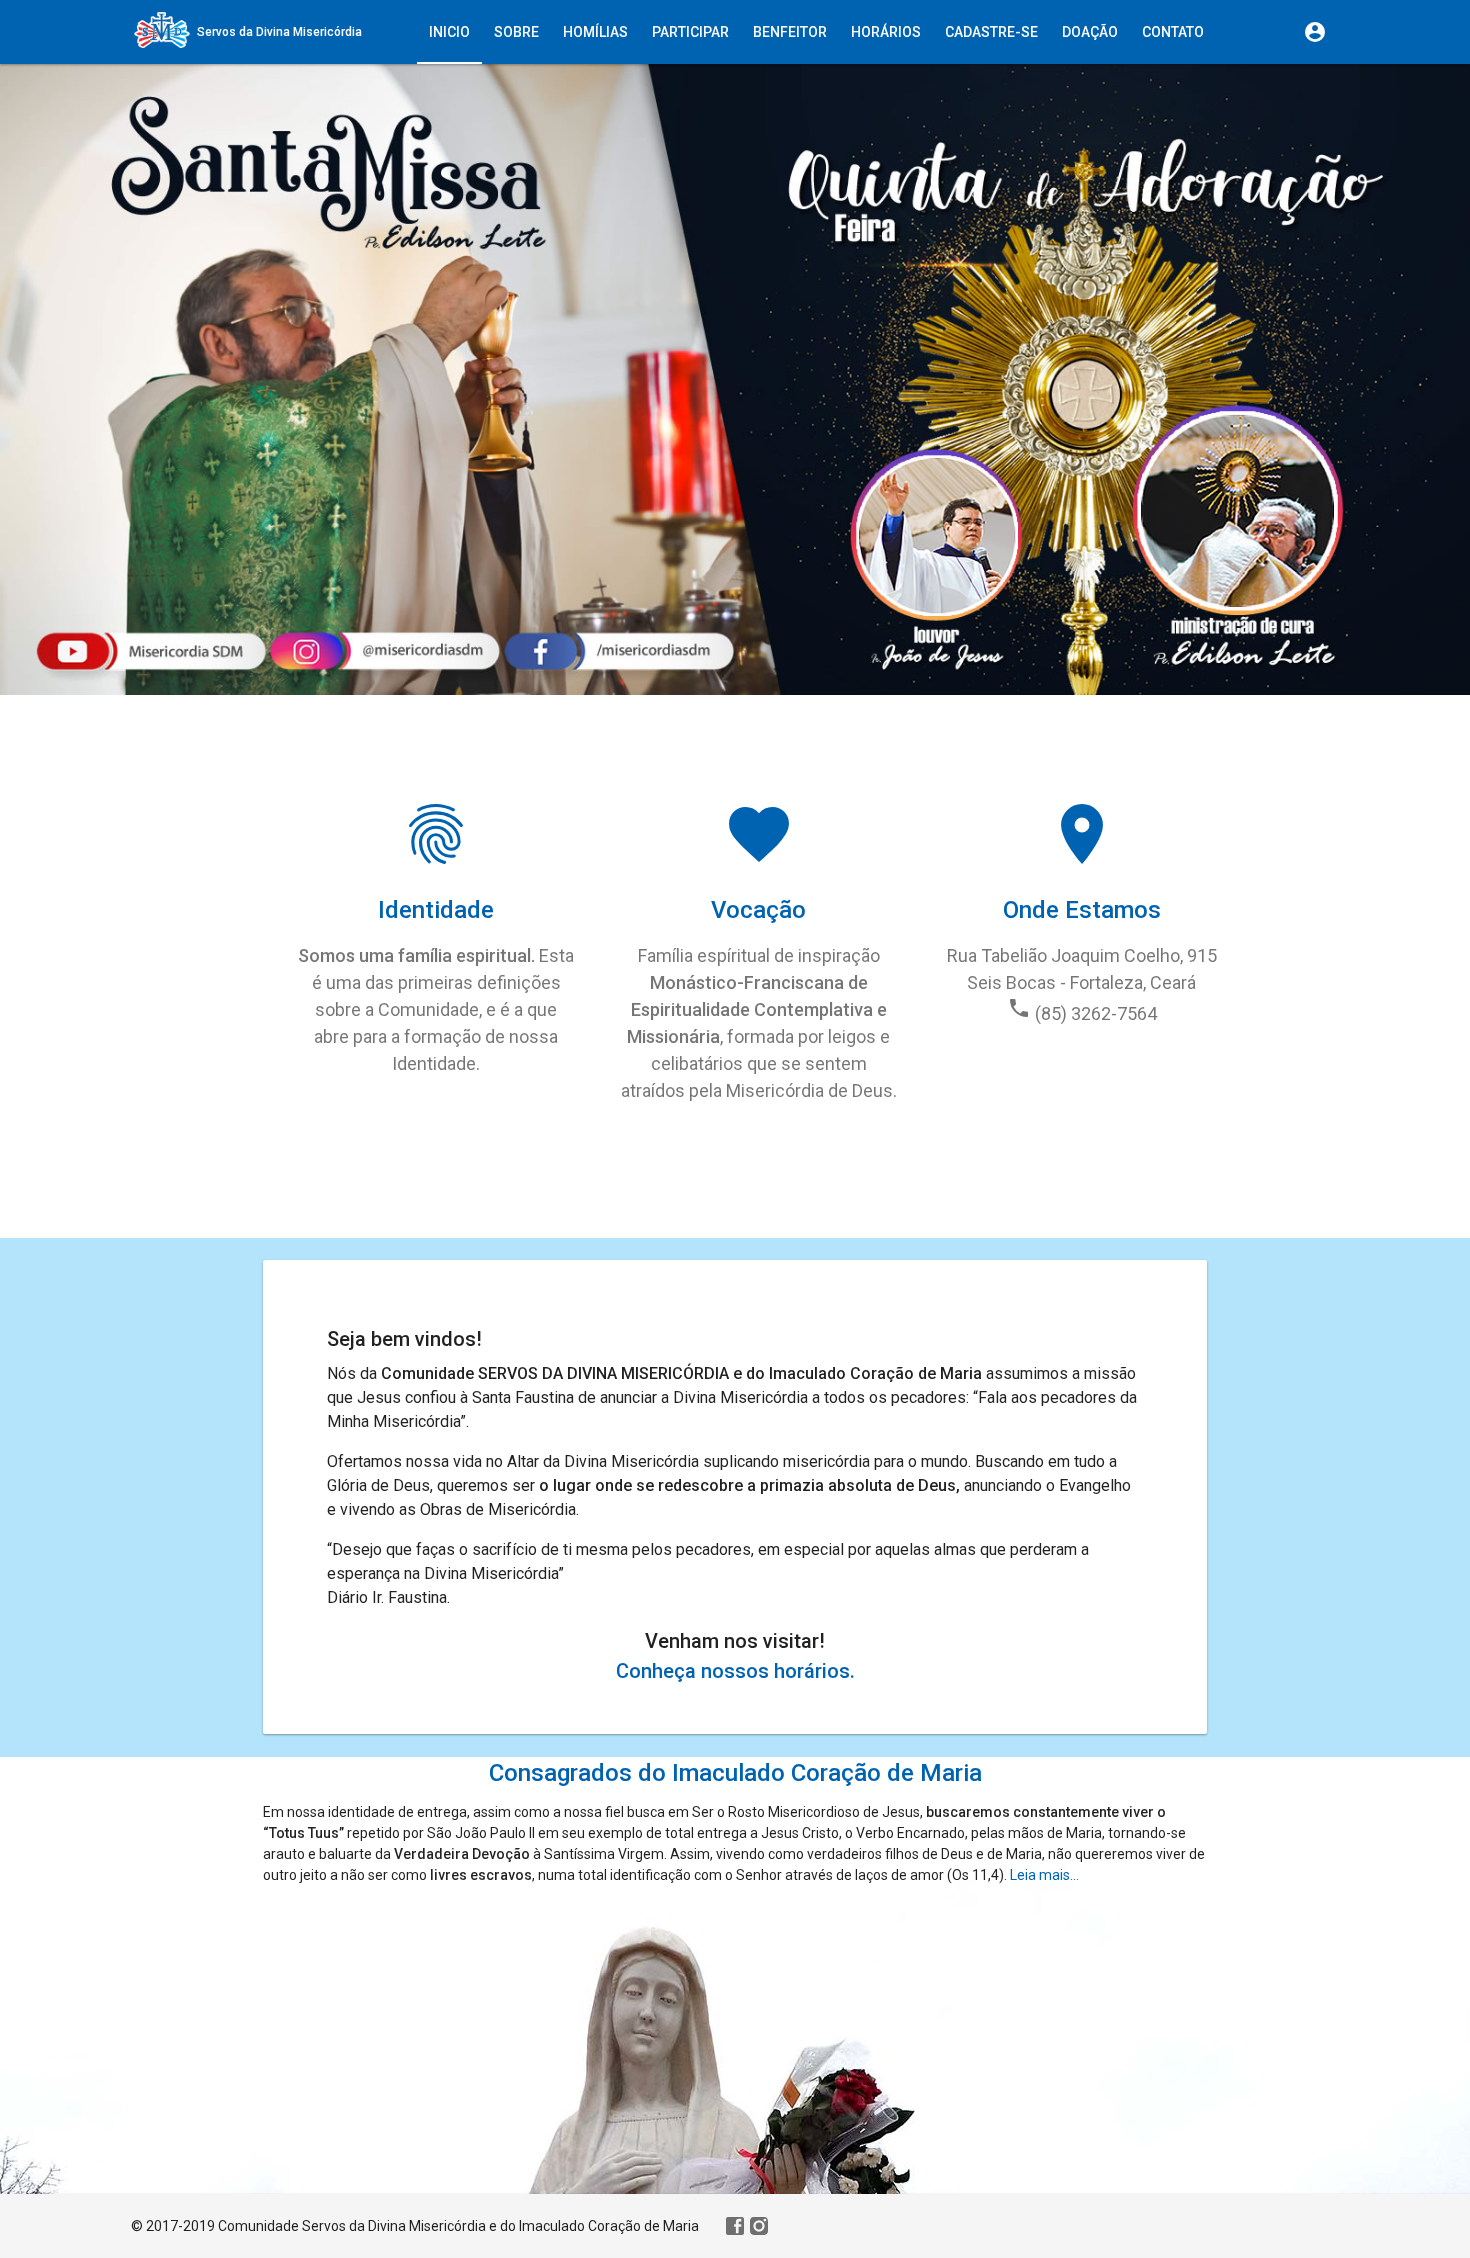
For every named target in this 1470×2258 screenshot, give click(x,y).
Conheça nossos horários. (735, 1671)
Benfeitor (790, 32)
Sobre (516, 32)
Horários (886, 32)
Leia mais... (1044, 1875)
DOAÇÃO (1090, 32)
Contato (1173, 32)
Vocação (758, 910)
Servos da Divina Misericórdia (279, 32)
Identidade (436, 910)
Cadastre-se (991, 32)
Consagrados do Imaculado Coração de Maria (735, 1773)
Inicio (449, 32)
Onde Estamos (1082, 910)
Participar (690, 32)
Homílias (595, 32)
